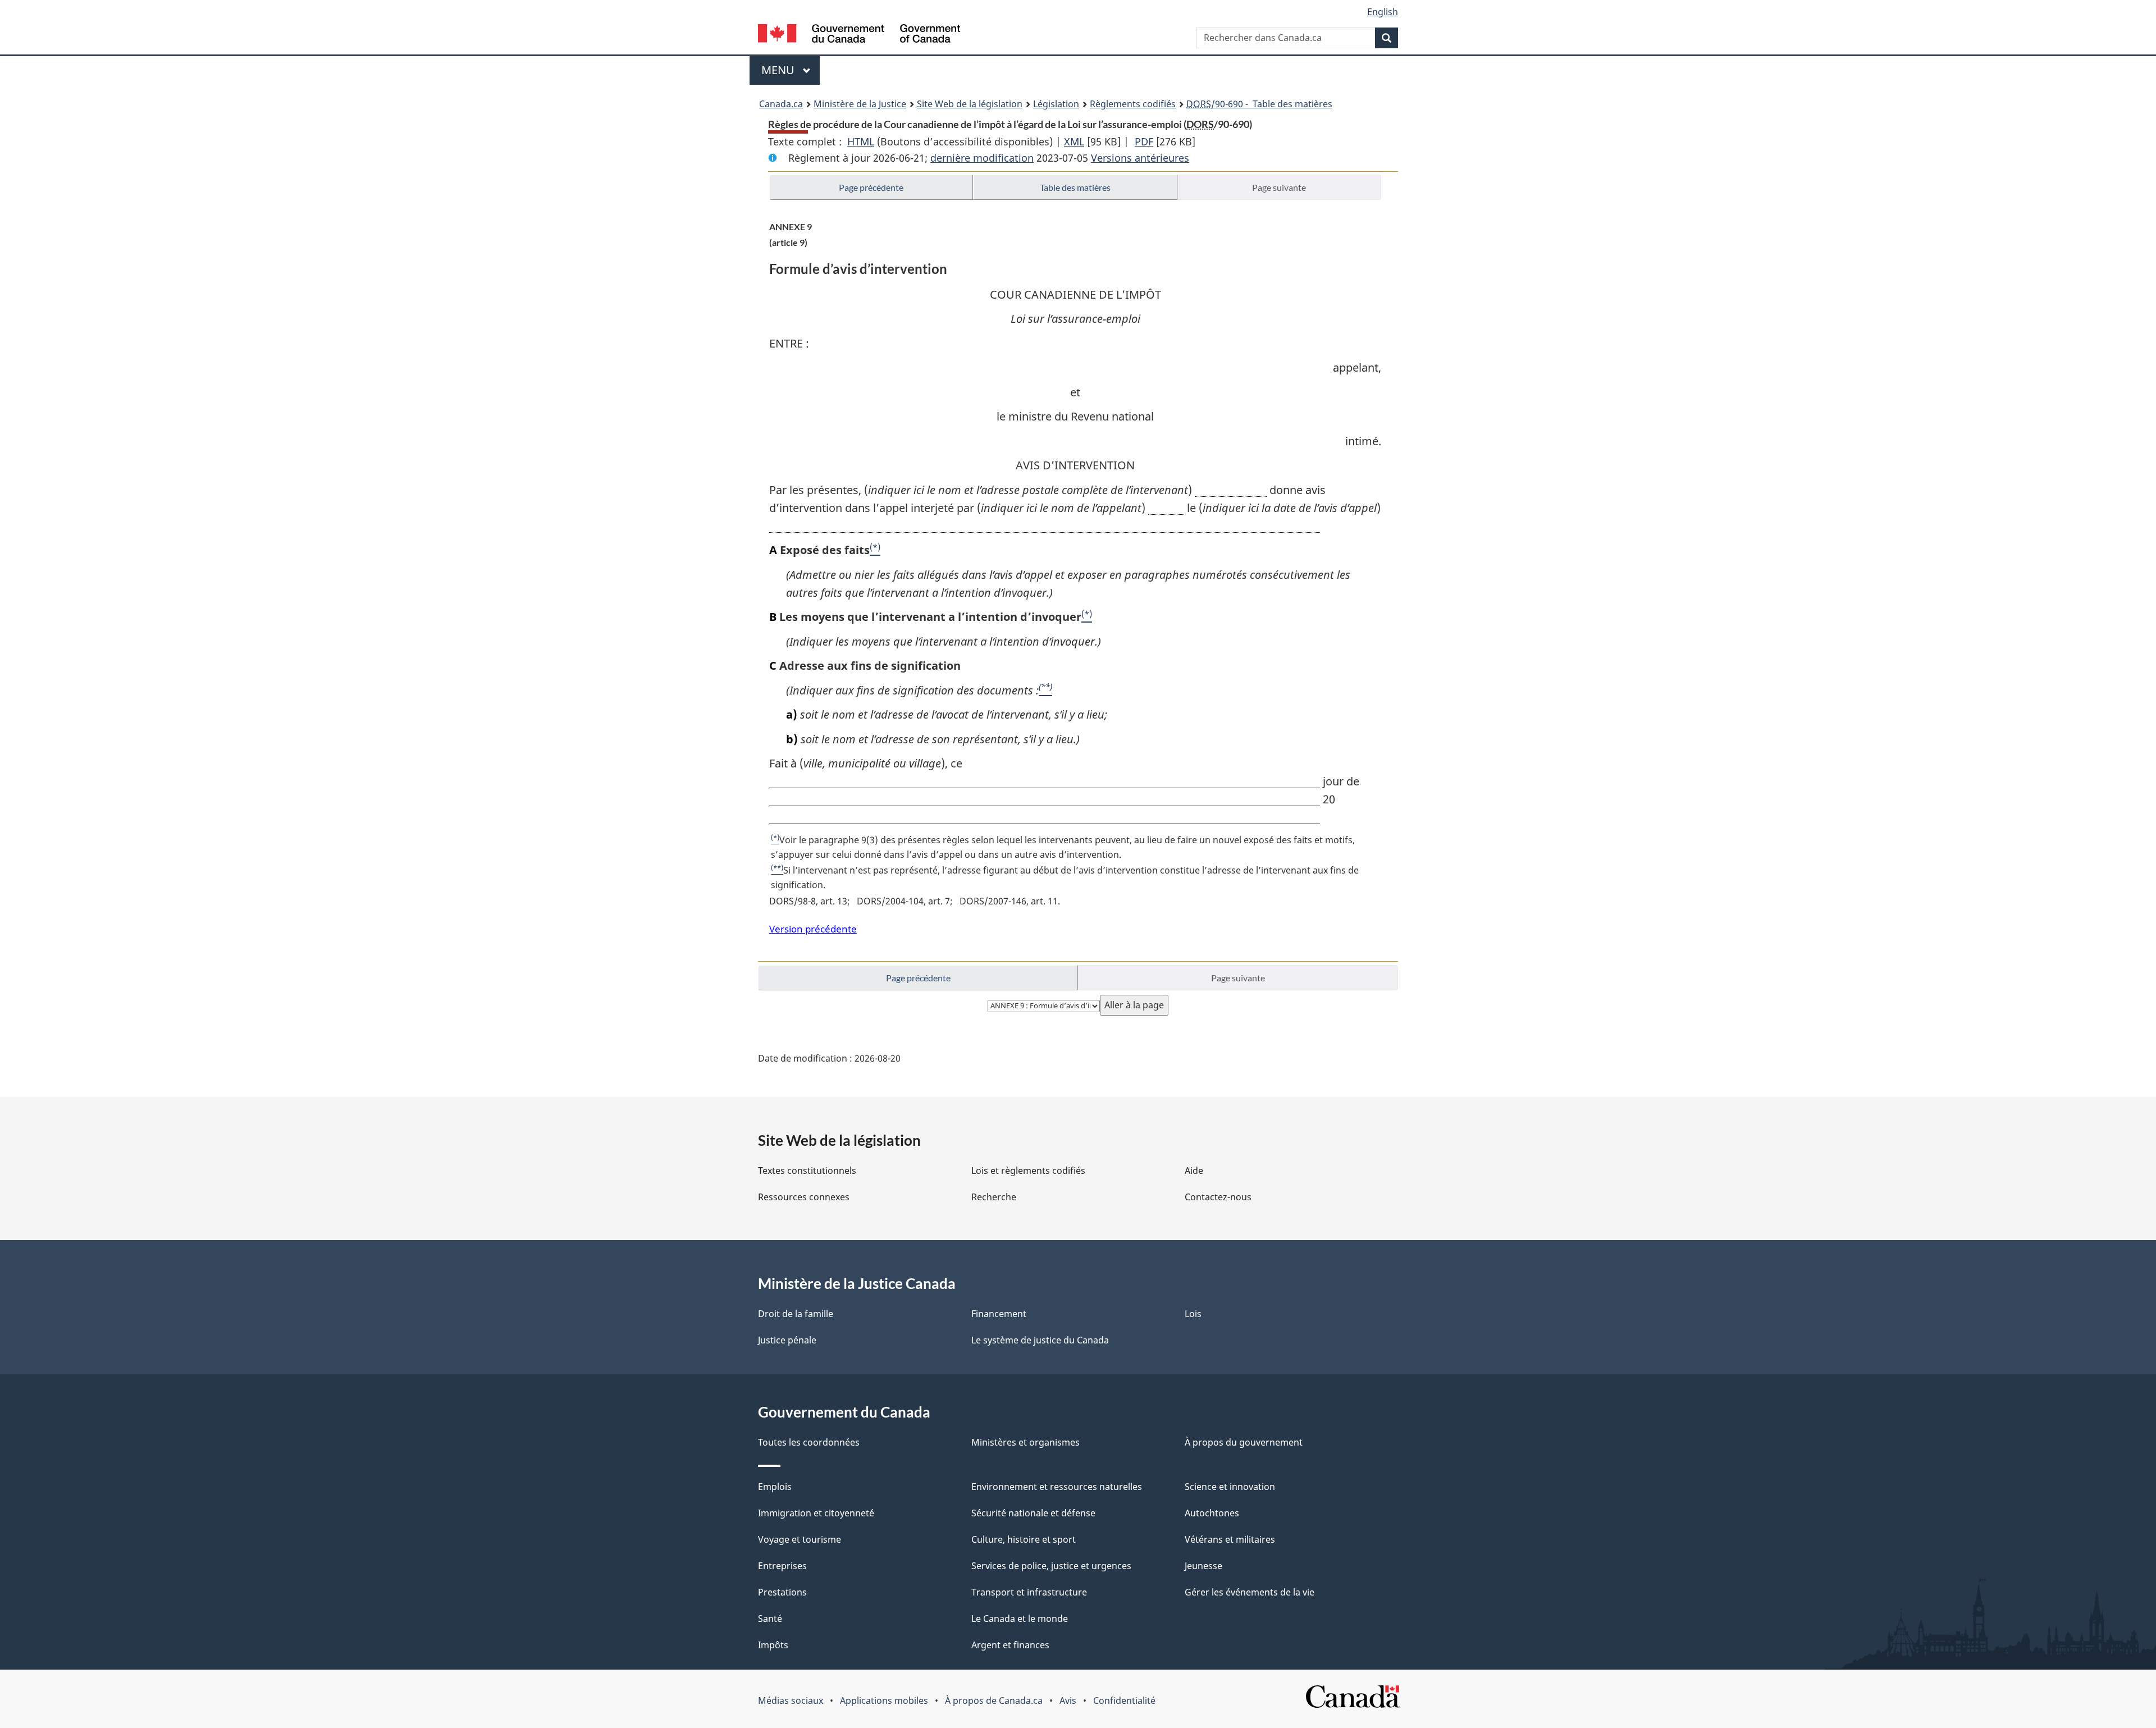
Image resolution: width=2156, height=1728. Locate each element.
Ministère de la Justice (860, 104)
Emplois (775, 1487)
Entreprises (782, 1566)
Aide (1194, 1171)
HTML (861, 141)
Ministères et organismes (1026, 1442)
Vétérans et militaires (1230, 1539)
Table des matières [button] (1075, 187)
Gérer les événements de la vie (1250, 1592)
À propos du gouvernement (1244, 1442)
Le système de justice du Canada (1040, 1340)
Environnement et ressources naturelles (1057, 1487)
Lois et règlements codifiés (1028, 1171)
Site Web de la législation (970, 104)
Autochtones (1212, 1513)
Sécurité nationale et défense (1033, 1513)
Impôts (773, 1645)
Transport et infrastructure (1029, 1592)
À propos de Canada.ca (994, 1700)
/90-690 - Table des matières (1259, 104)
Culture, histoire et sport (1024, 1539)
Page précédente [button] (871, 187)
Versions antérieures (1140, 158)
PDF (1144, 141)
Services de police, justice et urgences (1051, 1566)
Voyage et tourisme (800, 1539)
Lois (1193, 1314)
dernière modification (982, 158)
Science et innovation (1230, 1487)
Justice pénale (787, 1340)
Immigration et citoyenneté (816, 1513)
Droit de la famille (796, 1314)
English (1383, 12)
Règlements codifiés (1133, 104)
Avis (1068, 1700)
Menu (791, 70)
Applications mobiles (884, 1700)
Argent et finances (1010, 1645)
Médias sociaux (791, 1700)
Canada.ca (781, 104)
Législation (1056, 104)
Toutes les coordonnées (809, 1442)
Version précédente (813, 929)
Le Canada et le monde (1020, 1619)
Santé (770, 1619)
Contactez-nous (1218, 1197)
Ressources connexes (804, 1197)
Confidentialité (1124, 1700)
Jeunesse (1203, 1566)
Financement (999, 1314)
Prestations (782, 1592)
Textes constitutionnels (807, 1171)
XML (1074, 141)
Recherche (994, 1197)
